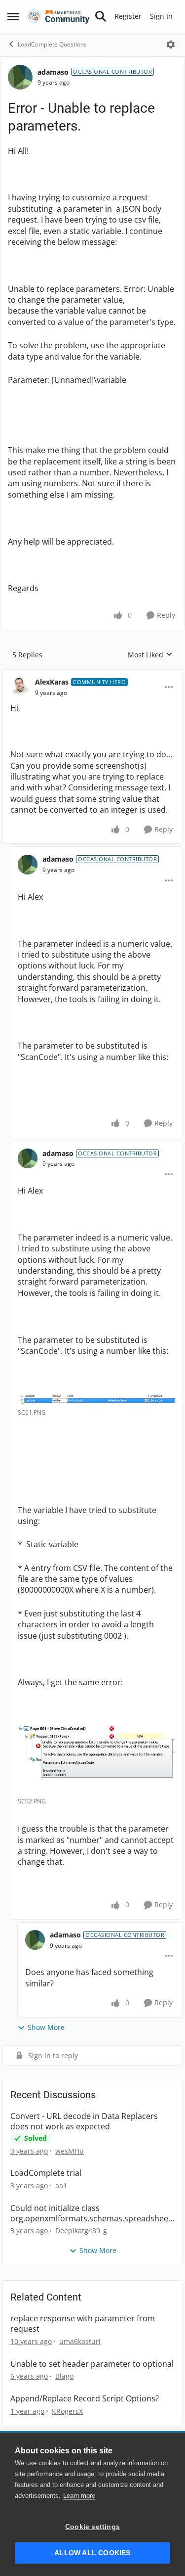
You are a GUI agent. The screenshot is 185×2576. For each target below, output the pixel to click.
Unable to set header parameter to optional (92, 2364)
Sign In (161, 16)
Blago (64, 2376)
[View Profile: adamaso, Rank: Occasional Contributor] (20, 77)
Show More (46, 2027)
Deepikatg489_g (81, 2231)
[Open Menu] (171, 45)
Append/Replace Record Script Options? (85, 2399)
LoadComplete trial (46, 2173)
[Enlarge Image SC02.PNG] (96, 1758)
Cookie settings (92, 2527)
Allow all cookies (92, 2553)
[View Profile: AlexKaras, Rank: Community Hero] (20, 687)
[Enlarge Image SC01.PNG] (96, 1398)
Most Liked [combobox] (150, 655)
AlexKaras (52, 682)
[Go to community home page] (58, 16)
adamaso (53, 72)
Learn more (79, 2496)
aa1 (61, 2185)
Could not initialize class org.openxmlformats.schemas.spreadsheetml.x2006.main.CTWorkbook (91, 2213)
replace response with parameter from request (83, 2324)
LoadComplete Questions (52, 44)
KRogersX (67, 2411)
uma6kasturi (80, 2341)
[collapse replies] (92, 674)
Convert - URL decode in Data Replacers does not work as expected (84, 2121)
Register (128, 16)
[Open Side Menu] (13, 16)
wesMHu (70, 2151)
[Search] (101, 16)
